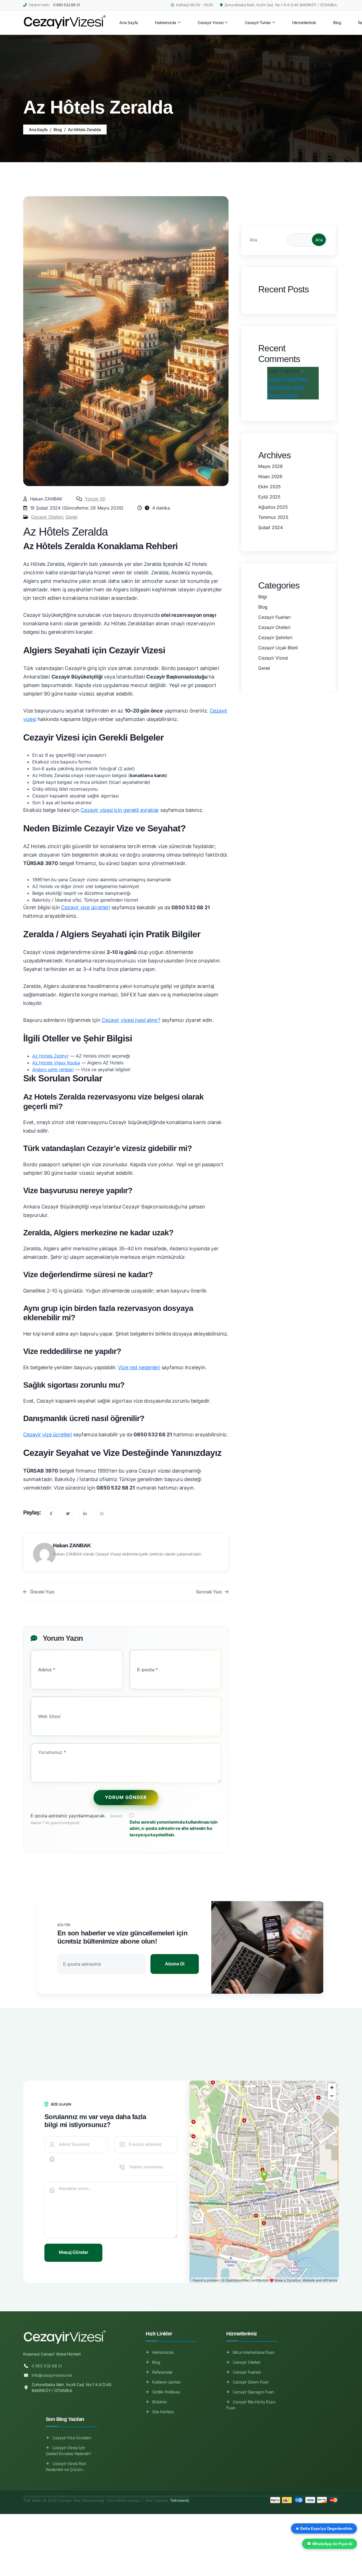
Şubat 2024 (271, 527)
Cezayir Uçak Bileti (278, 648)
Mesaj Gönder (73, 2252)
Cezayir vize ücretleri (86, 907)
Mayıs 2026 (271, 466)
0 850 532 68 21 (67, 5)
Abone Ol (175, 1964)
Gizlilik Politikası (166, 2392)
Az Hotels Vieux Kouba (56, 1063)
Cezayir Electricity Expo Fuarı (251, 2405)
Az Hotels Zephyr (50, 1056)
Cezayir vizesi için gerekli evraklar (120, 810)
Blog (58, 130)
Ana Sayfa (38, 130)
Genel (72, 517)
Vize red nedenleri (139, 1367)
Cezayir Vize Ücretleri (72, 2438)
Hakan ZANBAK (72, 1545)
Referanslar (162, 2372)
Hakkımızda (163, 2352)
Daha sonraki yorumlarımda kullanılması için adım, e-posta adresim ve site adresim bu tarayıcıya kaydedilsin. (174, 1828)
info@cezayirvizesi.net (52, 2375)
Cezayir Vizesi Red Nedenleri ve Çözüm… (66, 2466)
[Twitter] (68, 1514)
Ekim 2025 (270, 487)
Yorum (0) (95, 499)
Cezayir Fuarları (274, 617)
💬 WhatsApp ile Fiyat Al (329, 2544)
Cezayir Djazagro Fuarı (253, 2392)
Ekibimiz (160, 2402)
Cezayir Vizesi (273, 658)
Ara (253, 240)
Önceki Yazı (42, 1592)
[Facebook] (51, 1514)
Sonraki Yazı (209, 1592)
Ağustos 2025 (273, 507)
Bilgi (263, 597)
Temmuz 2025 (273, 517)
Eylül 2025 (269, 497)
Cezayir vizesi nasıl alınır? (131, 1020)
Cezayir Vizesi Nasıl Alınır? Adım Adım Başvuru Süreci (288, 387)
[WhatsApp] (102, 1514)
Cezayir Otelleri (47, 517)
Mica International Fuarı (254, 2352)
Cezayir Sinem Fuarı (251, 2382)
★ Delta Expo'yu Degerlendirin (324, 2528)
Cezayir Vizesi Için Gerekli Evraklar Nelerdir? (68, 2451)
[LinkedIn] (85, 1514)
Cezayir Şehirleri (275, 637)
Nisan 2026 (270, 476)
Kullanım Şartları (166, 2382)
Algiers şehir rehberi (53, 1069)
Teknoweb (179, 2500)
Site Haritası (163, 2412)
